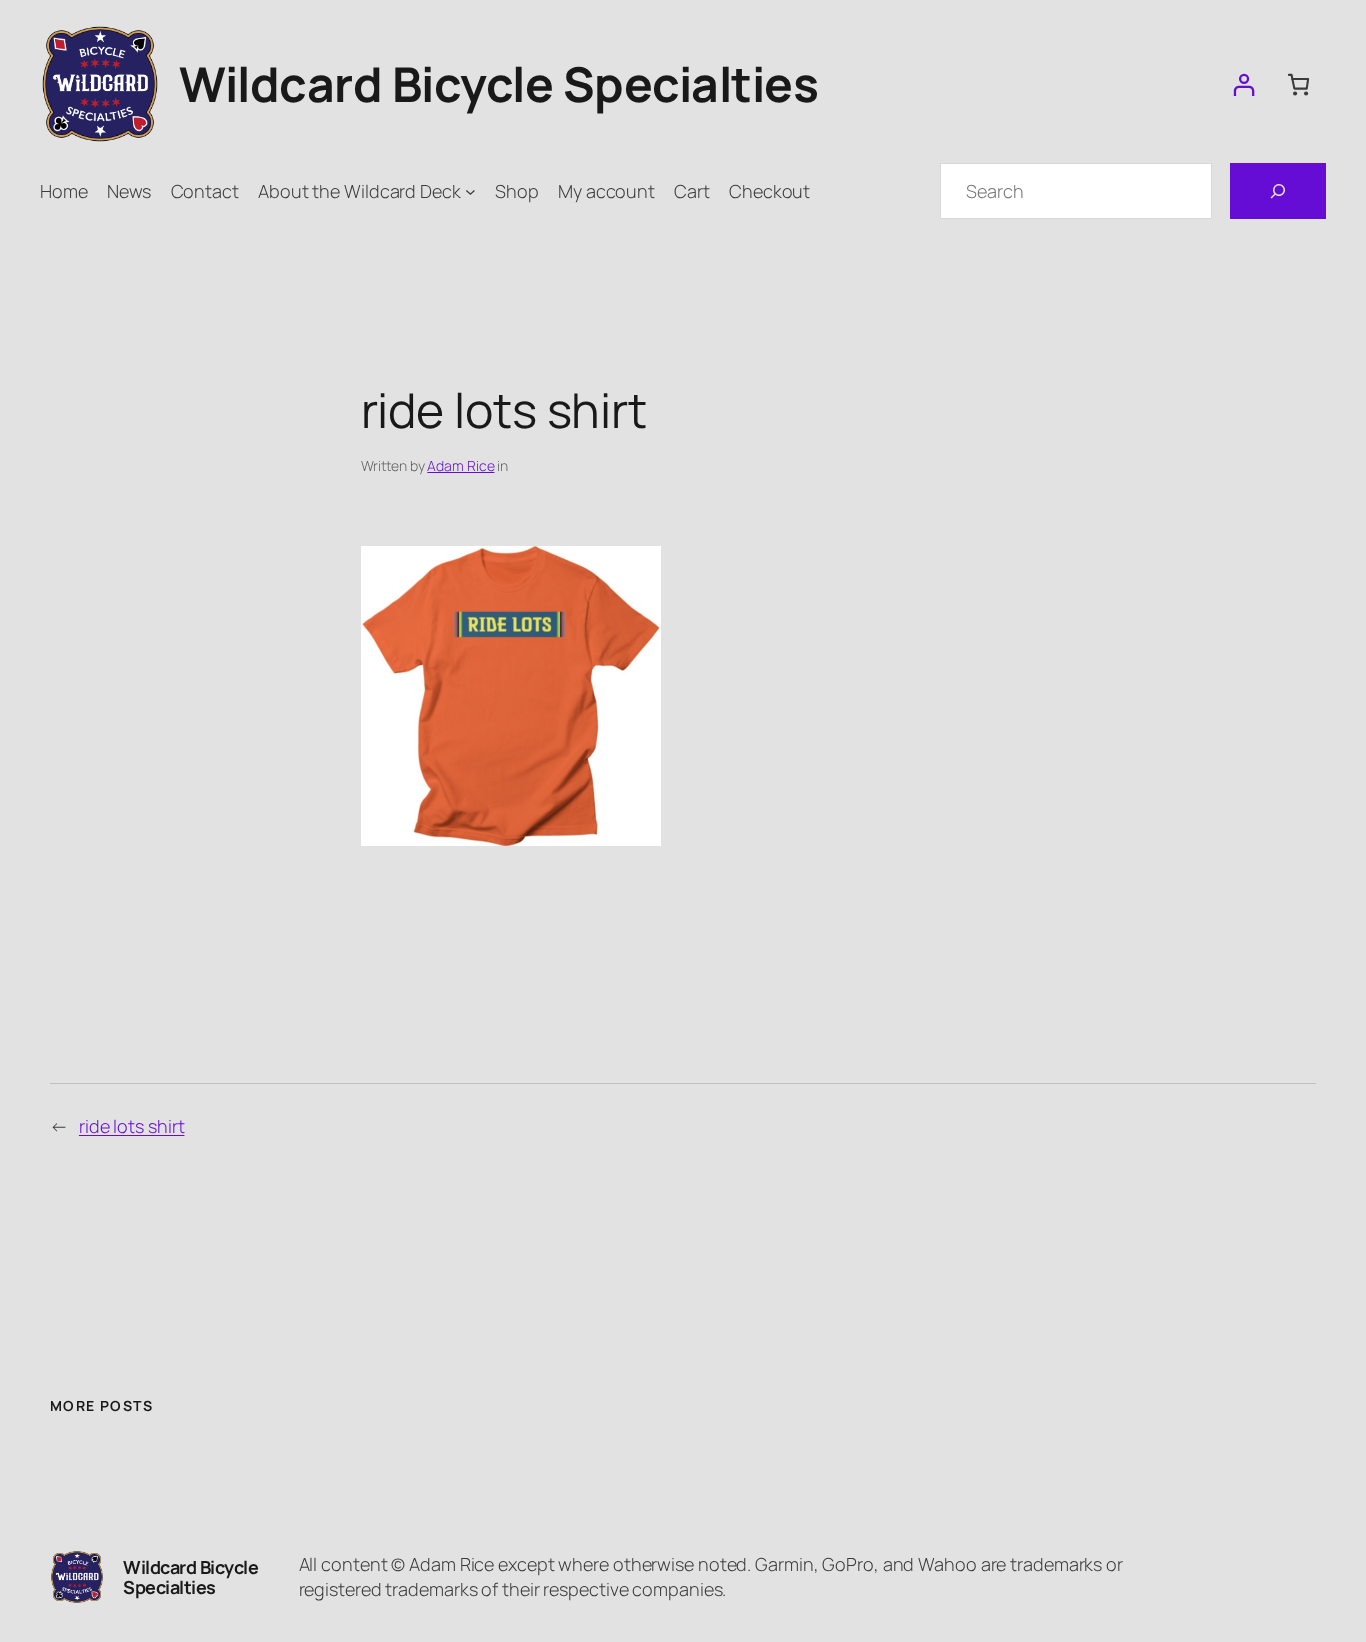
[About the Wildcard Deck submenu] (470, 191)
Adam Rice (460, 465)
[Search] (1278, 191)
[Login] (1243, 84)
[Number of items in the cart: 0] (1298, 84)
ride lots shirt (132, 1126)
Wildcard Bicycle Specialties (498, 83)
